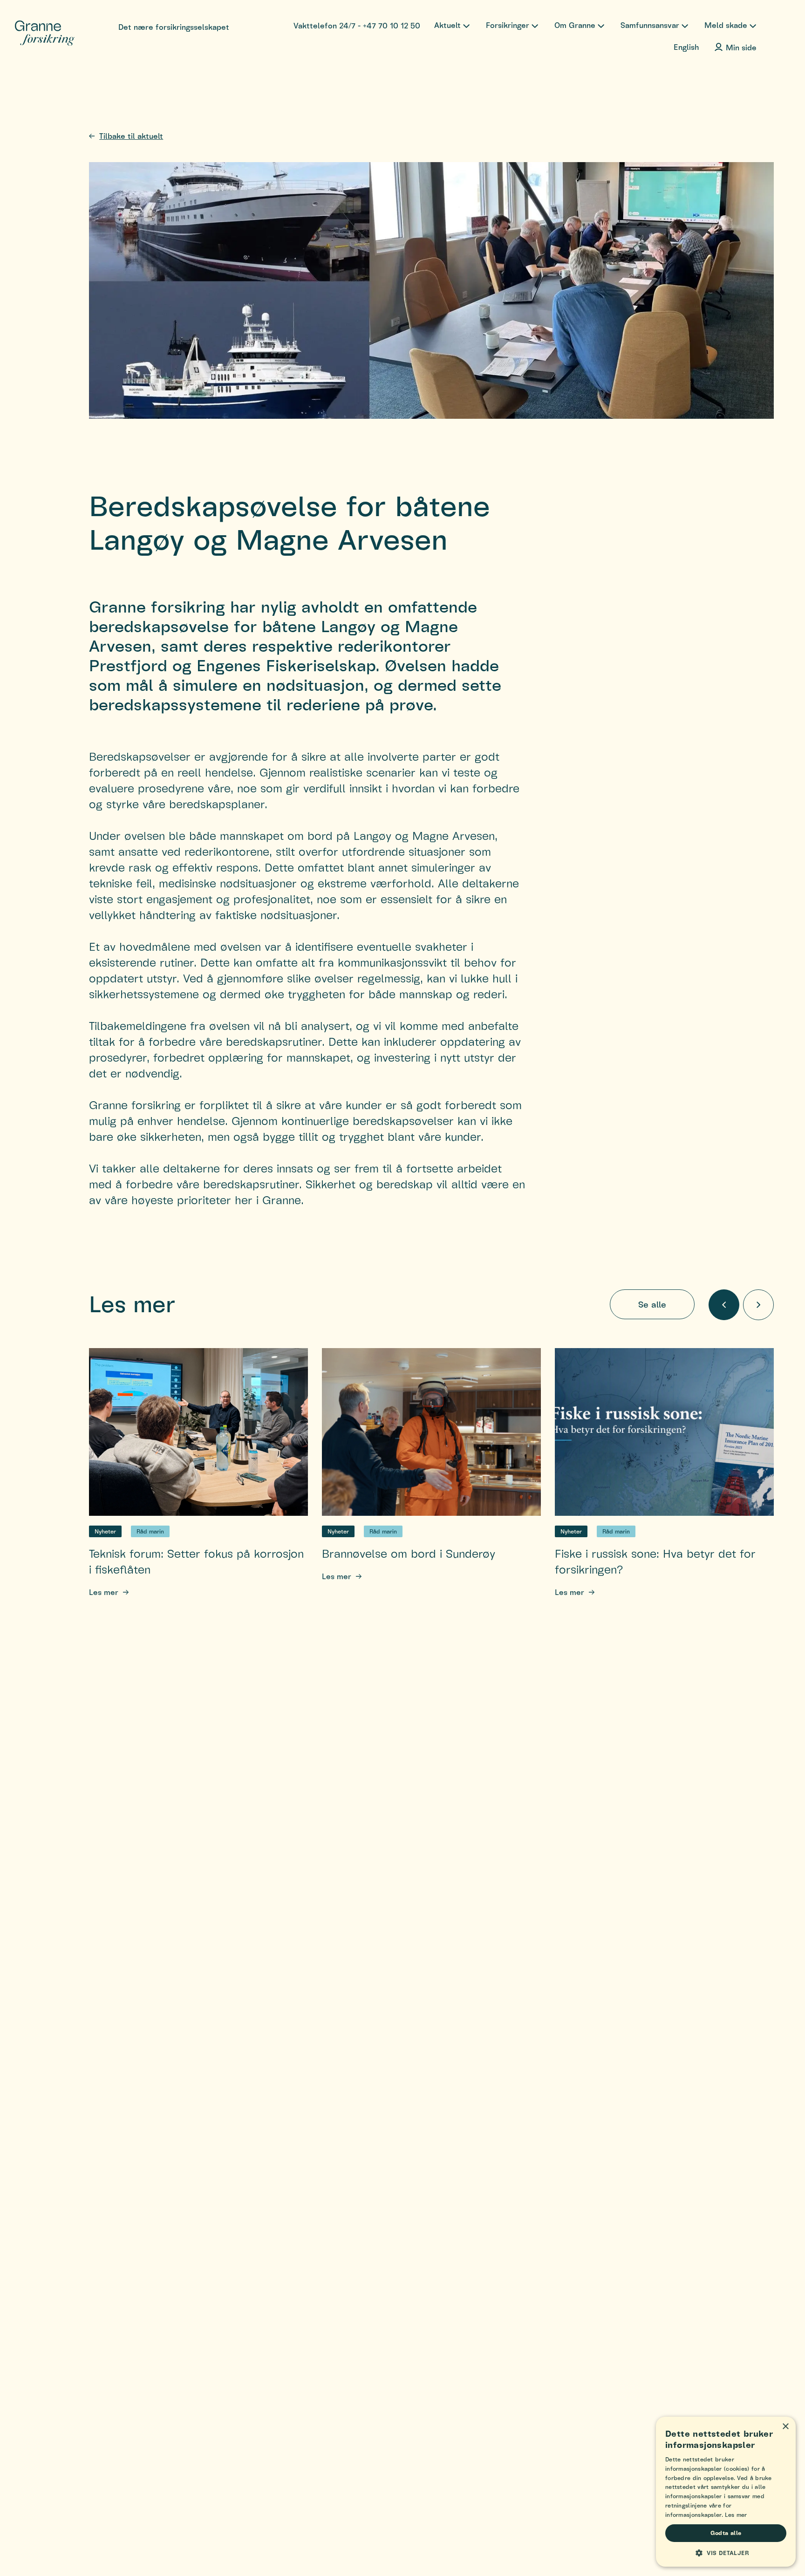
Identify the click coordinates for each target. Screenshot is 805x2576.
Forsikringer (508, 25)
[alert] (726, 2492)
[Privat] (45, 34)
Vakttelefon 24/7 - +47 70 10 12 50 (357, 25)
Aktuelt (447, 25)
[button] (726, 2553)
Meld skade (726, 25)
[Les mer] (198, 1432)
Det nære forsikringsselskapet (174, 27)
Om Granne (575, 25)
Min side (741, 47)
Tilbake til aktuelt (131, 136)
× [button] (785, 2427)
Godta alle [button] (726, 2533)
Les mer (104, 1592)
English (686, 47)
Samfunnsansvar (650, 25)
